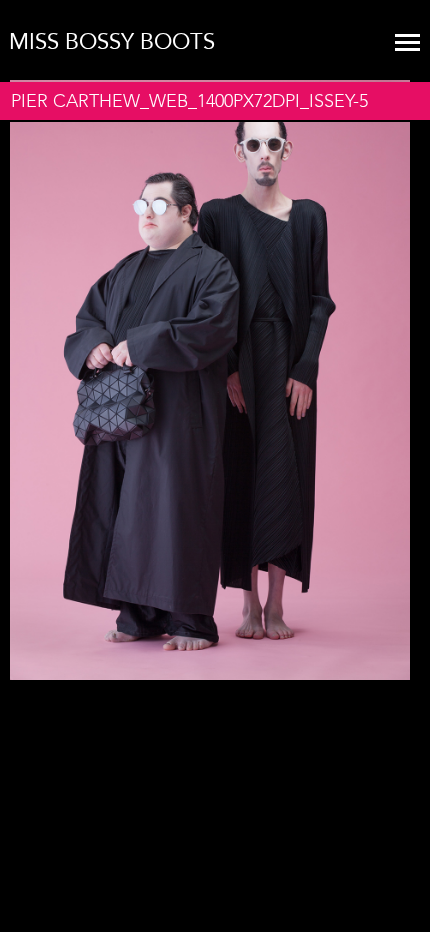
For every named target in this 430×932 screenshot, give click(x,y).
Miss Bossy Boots (112, 42)
